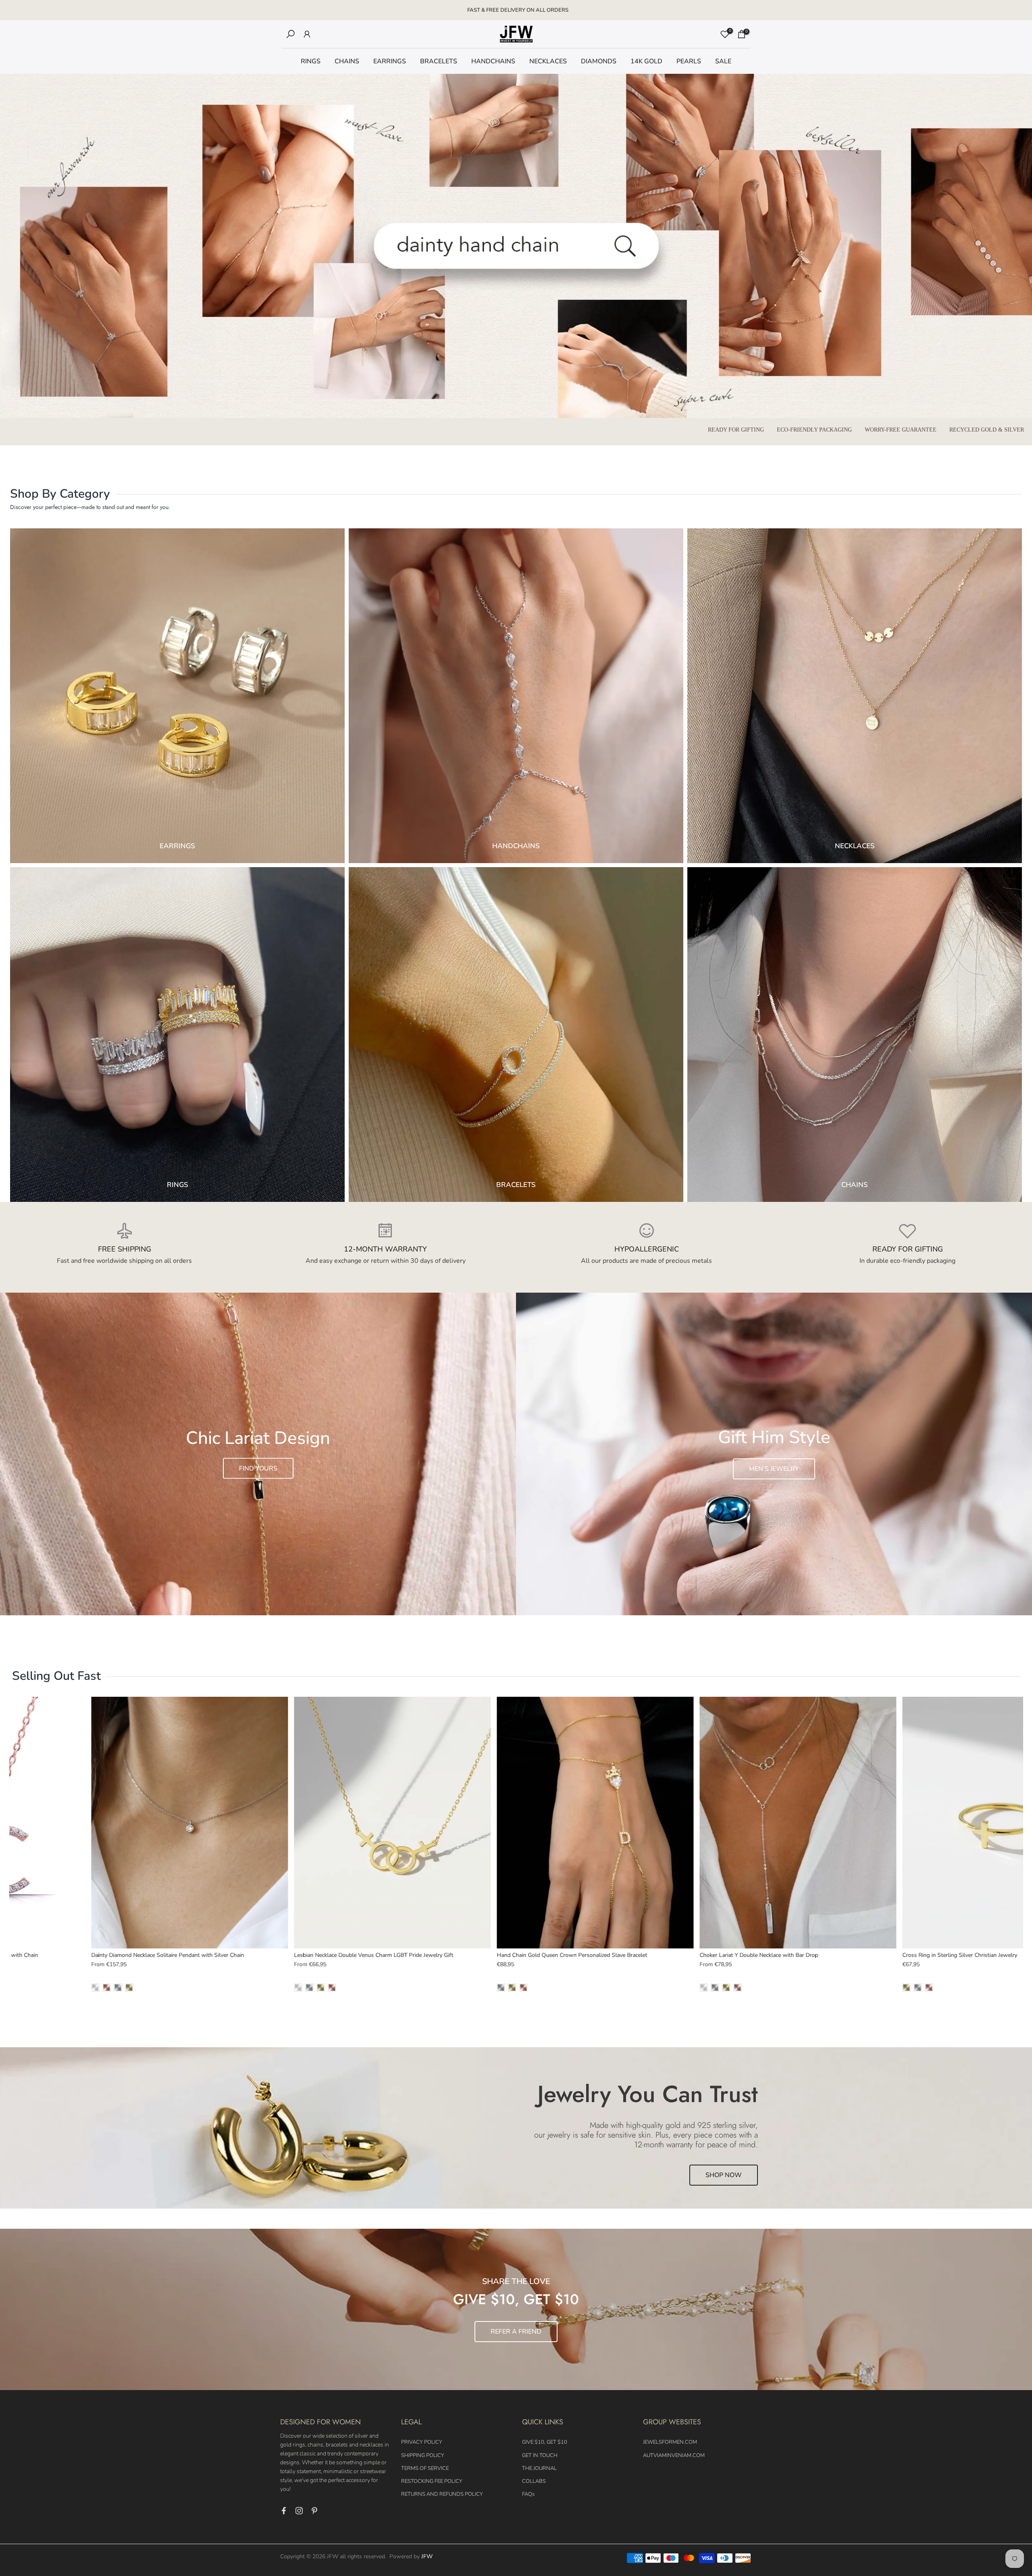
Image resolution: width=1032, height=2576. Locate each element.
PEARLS (689, 61)
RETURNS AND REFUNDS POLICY (442, 2494)
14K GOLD (646, 61)
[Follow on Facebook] (284, 2511)
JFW (427, 2556)
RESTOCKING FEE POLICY (432, 2481)
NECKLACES (548, 61)
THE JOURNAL (539, 2468)
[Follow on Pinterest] (314, 2511)
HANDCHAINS (493, 61)
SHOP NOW (724, 2175)
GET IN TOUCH (540, 2455)
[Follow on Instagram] (299, 2511)
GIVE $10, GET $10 (545, 2442)
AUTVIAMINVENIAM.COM (674, 2455)
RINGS (311, 61)
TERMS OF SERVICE (425, 2468)
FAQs (528, 2494)
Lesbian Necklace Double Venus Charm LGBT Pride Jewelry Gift (373, 1955)
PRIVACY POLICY (422, 2442)
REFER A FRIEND (516, 2332)
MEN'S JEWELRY (774, 1469)
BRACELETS (439, 61)
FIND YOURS (258, 1468)
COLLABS (534, 2481)
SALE (723, 61)
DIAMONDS (599, 61)
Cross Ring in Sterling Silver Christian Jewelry (960, 1955)
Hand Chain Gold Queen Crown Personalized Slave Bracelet (572, 1955)
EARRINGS (390, 61)
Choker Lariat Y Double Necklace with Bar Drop (759, 1955)
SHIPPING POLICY (423, 2455)
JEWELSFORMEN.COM (670, 2442)
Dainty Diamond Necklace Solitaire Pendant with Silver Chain (167, 1955)
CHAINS (347, 61)
